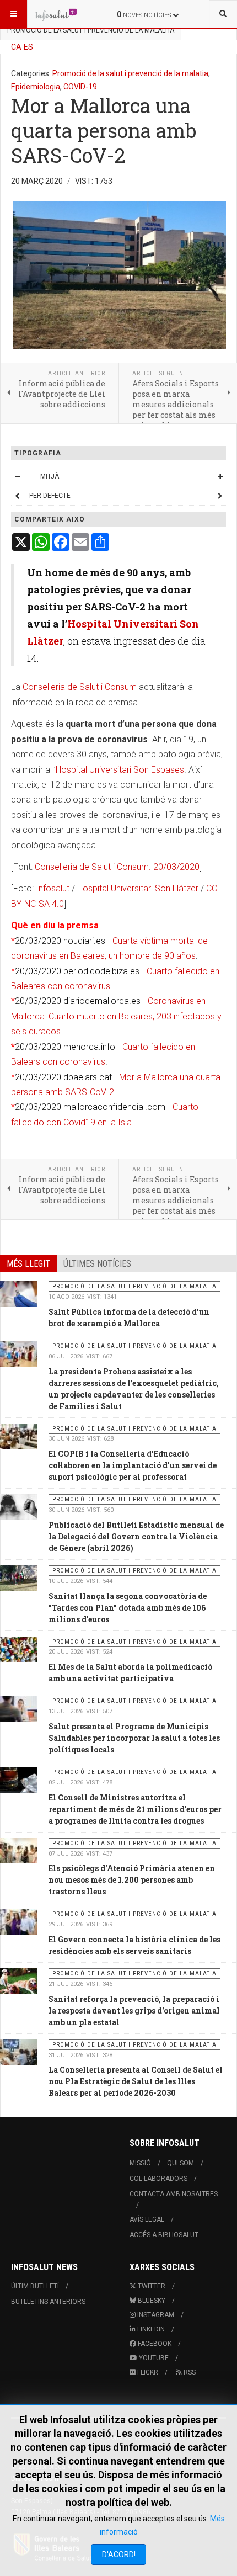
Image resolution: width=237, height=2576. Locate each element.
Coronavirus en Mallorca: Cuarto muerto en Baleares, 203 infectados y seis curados (116, 1016)
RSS (189, 2372)
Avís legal (147, 2219)
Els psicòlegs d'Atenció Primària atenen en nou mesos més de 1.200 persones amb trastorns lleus (132, 1880)
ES (28, 47)
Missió (140, 2163)
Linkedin (150, 2329)
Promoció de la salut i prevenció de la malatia (130, 73)
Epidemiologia (36, 87)
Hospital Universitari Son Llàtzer (138, 888)
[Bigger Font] (220, 476)
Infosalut (53, 888)
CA (16, 47)
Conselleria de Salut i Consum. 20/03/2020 (117, 867)
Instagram (155, 2315)
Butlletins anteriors (48, 2302)
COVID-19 (80, 87)
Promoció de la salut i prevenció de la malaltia (91, 30)
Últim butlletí (35, 2286)
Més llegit (28, 1264)
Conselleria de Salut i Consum (80, 687)
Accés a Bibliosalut (164, 2235)
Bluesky (151, 2301)
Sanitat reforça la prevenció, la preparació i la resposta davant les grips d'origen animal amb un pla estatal (134, 2011)
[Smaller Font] (17, 476)
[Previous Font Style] (17, 496)
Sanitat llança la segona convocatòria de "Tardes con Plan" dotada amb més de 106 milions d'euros (128, 1608)
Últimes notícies (97, 1264)
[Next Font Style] (220, 496)
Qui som (181, 2163)
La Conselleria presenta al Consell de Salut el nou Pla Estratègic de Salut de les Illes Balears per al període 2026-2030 (136, 2081)
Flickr (147, 2372)
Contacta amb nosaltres (174, 2194)
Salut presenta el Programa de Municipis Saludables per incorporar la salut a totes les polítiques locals (134, 1738)
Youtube (153, 2358)
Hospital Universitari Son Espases (120, 770)
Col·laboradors (158, 2179)
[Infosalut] (56, 14)
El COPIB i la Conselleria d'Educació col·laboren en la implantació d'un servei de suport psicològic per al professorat (133, 1465)
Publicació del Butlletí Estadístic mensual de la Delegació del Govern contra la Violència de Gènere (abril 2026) (136, 1536)
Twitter (151, 2286)
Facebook (154, 2344)
